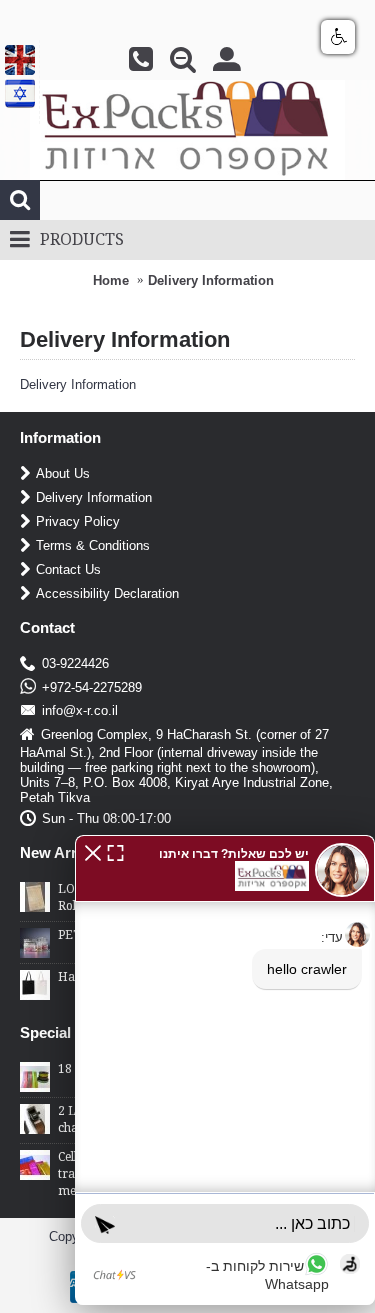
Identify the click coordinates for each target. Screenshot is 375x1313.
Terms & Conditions (93, 545)
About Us (63, 473)
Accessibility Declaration (107, 593)
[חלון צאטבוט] (225, 1070)
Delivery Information (211, 280)
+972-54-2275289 (92, 687)
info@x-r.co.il (80, 710)
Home (111, 280)
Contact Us (68, 569)
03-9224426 (75, 663)
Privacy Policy (78, 521)
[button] (93, 851)
